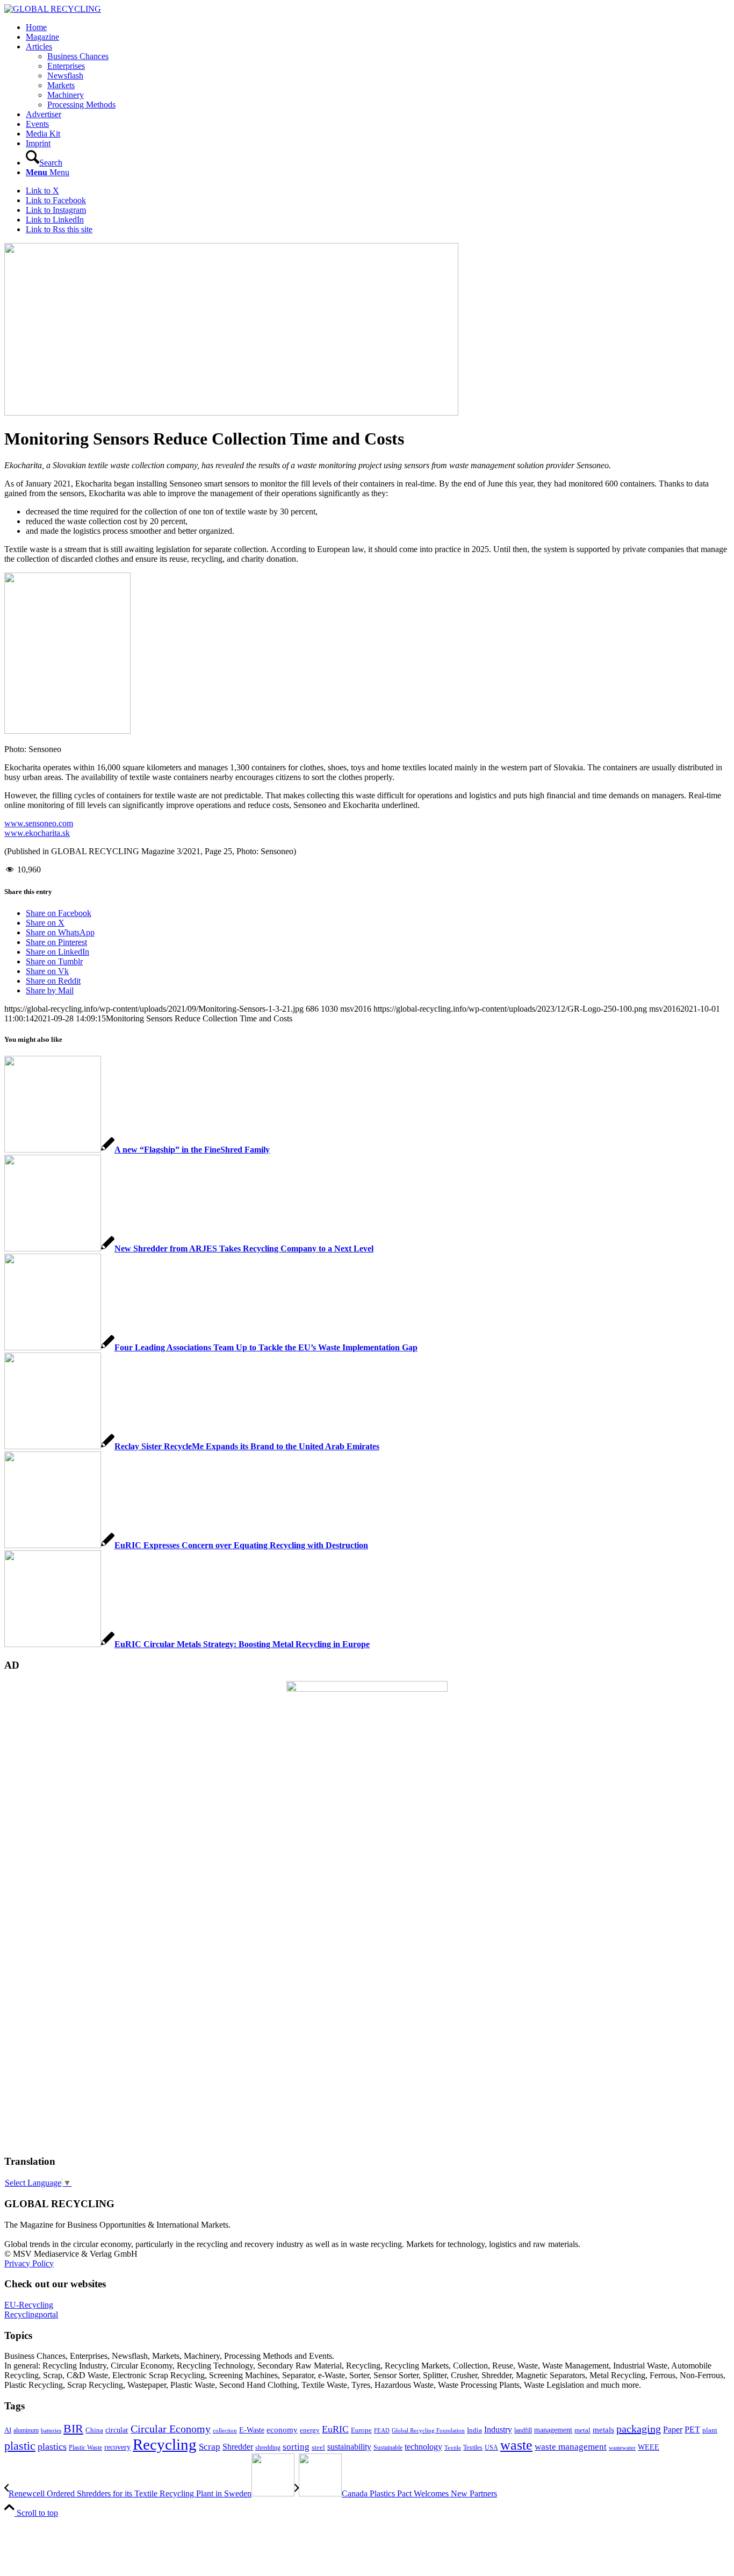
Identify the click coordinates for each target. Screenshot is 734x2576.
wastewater (622, 2448)
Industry (498, 2430)
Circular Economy (171, 2429)
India (474, 2430)
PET (692, 2430)
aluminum (26, 2430)
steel (318, 2448)
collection (225, 2430)
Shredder (238, 2447)
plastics (52, 2446)
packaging (639, 2429)
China (94, 2430)
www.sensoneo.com (39, 823)
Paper (673, 2430)
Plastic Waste (85, 2448)
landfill (523, 2430)
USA (491, 2448)
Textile (453, 2448)
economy (282, 2430)
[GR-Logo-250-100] (53, 9)
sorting (296, 2447)
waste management (571, 2447)
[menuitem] (378, 27)
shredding (268, 2448)
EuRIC (335, 2429)
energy (310, 2430)
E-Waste (252, 2430)
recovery (117, 2447)
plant (710, 2430)
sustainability (349, 2447)
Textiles (473, 2448)
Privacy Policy (29, 2263)
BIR (73, 2429)
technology (423, 2447)
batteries (51, 2430)
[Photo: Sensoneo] (231, 413)
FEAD (382, 2430)
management (553, 2430)
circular (117, 2430)
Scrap (210, 2447)
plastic (20, 2446)
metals (603, 2430)
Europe (361, 2430)
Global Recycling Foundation (428, 2430)
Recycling (165, 2444)
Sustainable (388, 2448)
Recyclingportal (31, 2314)
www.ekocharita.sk (37, 833)
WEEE (649, 2447)
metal (582, 2430)
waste (516, 2445)
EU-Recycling (29, 2305)
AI (8, 2430)
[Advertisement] (47, 1982)
